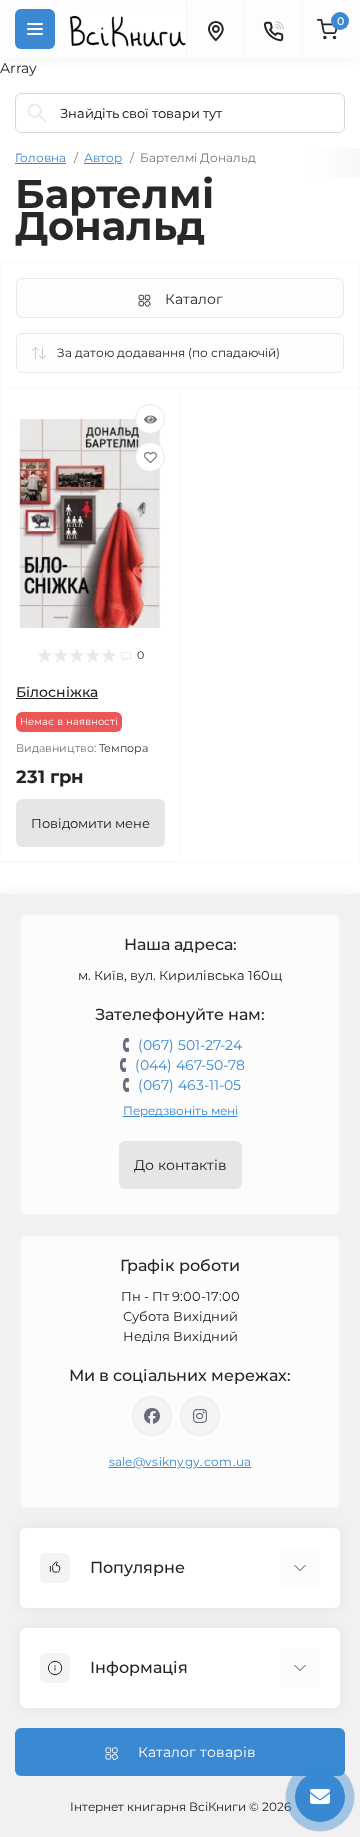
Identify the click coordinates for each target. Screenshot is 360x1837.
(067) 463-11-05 (189, 1085)
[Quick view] (150, 419)
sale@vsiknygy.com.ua (180, 1461)
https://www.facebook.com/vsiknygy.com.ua (152, 1416)
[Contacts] (273, 29)
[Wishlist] (150, 457)
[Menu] (35, 29)
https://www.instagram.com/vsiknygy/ (200, 1416)
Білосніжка (57, 692)
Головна (40, 157)
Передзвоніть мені (180, 1110)
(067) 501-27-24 (190, 1045)
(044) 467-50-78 (190, 1065)
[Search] (37, 113)
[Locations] (215, 29)
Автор (103, 157)
